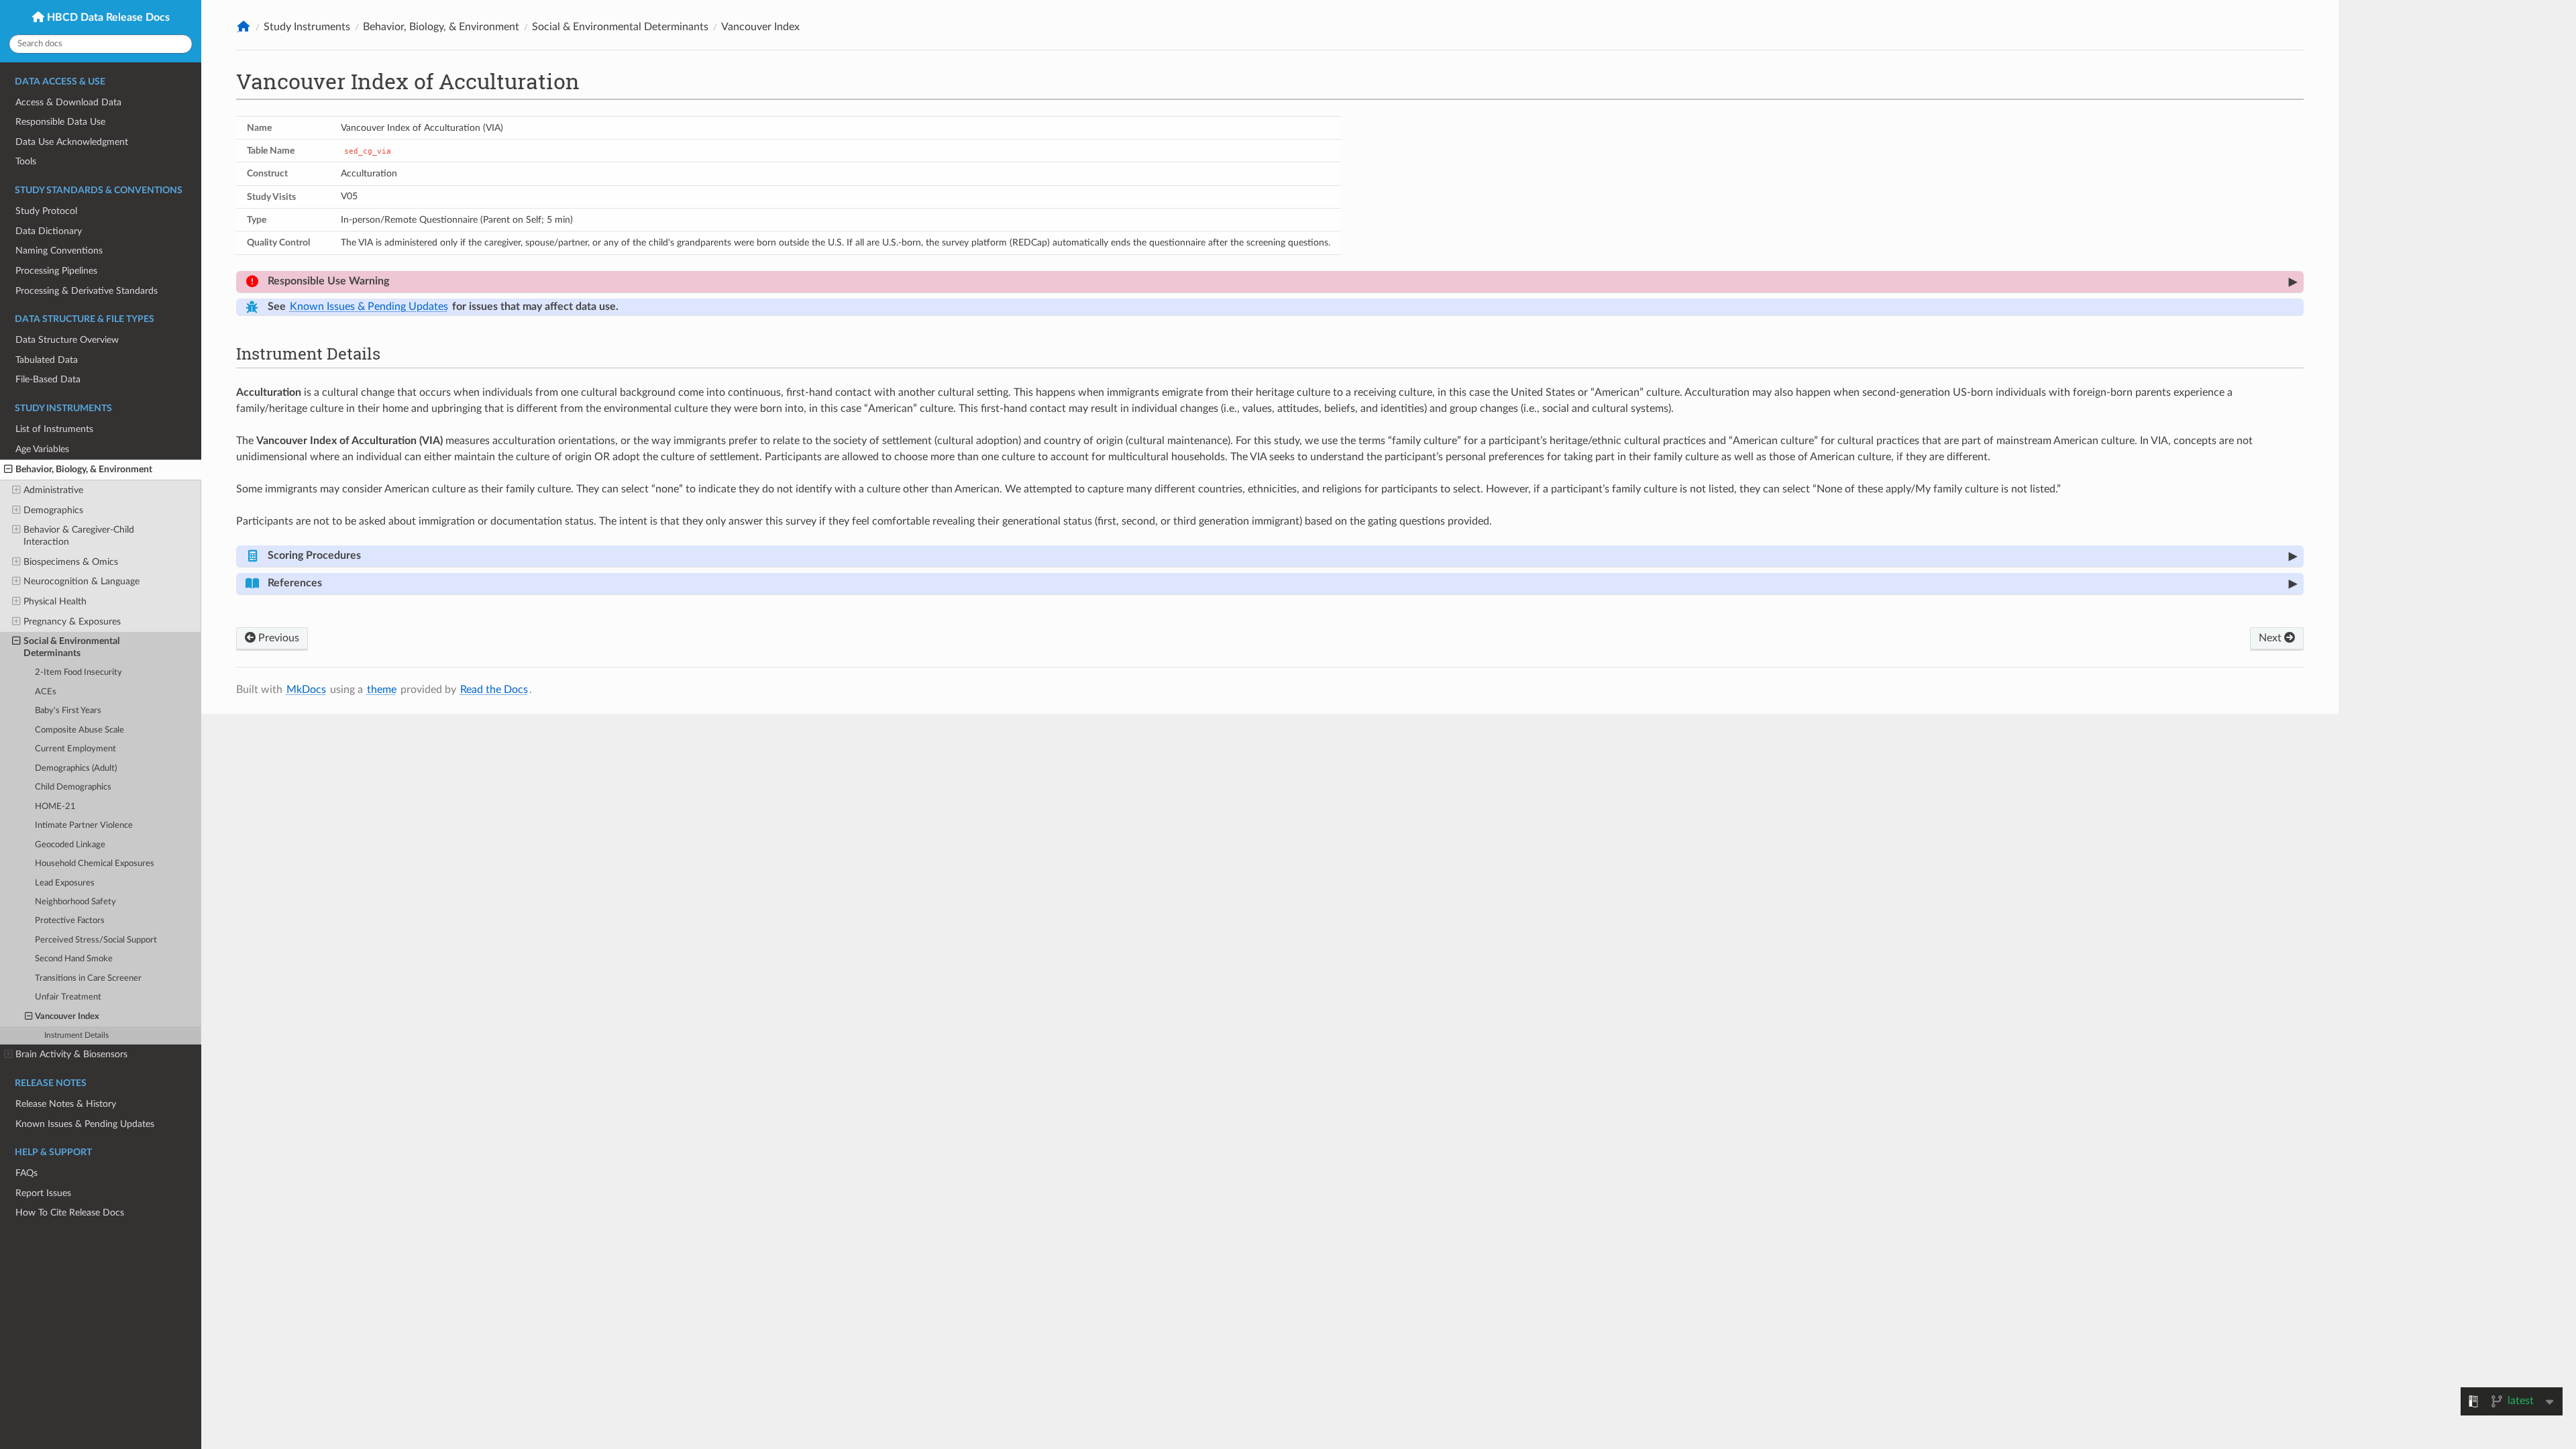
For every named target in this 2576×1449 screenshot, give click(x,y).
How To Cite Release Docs (70, 1213)
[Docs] (244, 26)
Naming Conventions (59, 251)
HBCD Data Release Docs (107, 17)
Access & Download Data (68, 102)
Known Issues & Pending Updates (85, 1124)
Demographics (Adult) (76, 768)
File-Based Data (48, 379)
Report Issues (43, 1193)
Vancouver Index (67, 1017)
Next (2271, 638)
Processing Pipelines (56, 271)
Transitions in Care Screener (88, 978)
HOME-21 (55, 807)
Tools (26, 161)
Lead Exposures (65, 883)
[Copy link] (406, 281)
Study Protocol (46, 211)
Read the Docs (494, 690)
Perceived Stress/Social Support (96, 940)
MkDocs (306, 690)
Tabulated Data (47, 360)
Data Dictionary (49, 231)
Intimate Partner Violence (84, 825)
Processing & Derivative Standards (87, 291)
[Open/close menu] (8, 470)
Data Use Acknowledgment (72, 142)
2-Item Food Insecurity (78, 673)
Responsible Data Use (60, 122)
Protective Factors (70, 921)
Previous (277, 638)
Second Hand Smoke (74, 959)
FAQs (26, 1173)
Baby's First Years (68, 711)
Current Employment (75, 749)
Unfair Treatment (68, 997)
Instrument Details (76, 1035)
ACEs (46, 692)
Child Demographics (73, 787)
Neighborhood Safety (75, 902)
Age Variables (42, 449)
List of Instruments (54, 429)
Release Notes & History (66, 1104)
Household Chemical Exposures (95, 864)
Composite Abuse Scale (79, 730)
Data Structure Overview (67, 340)
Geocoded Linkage (70, 845)
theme (382, 690)
